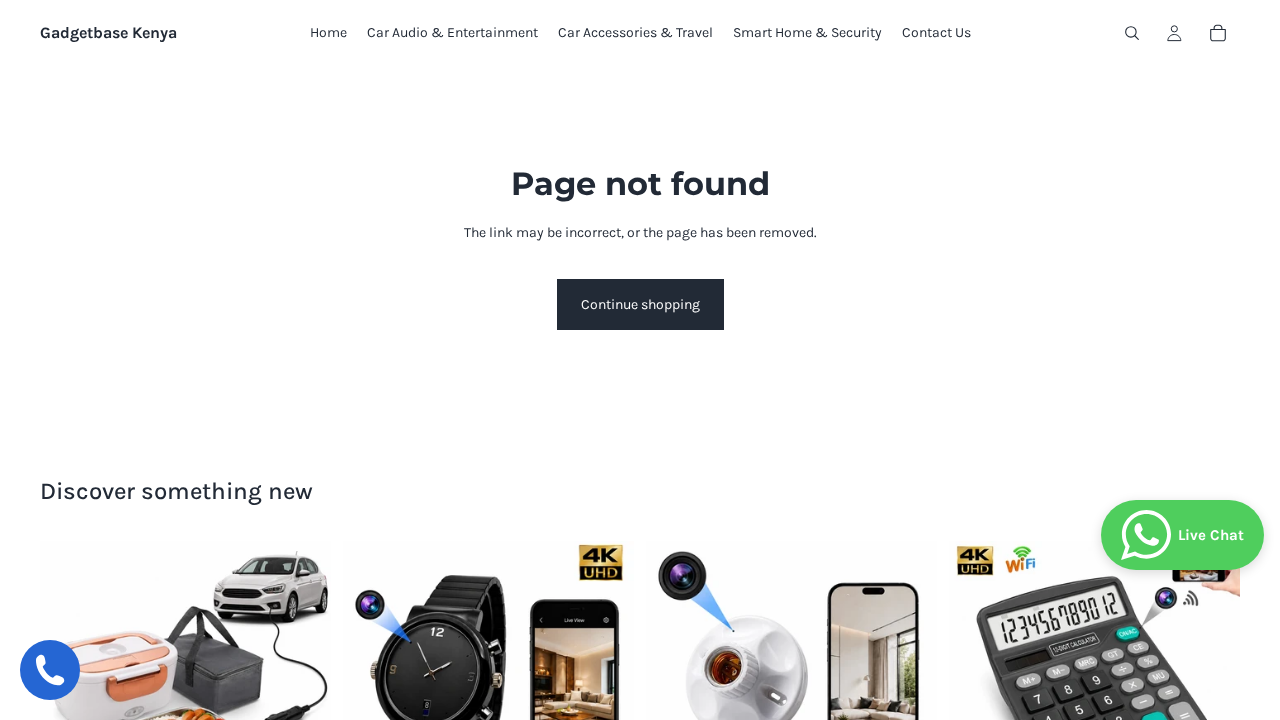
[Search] (1132, 33)
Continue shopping (640, 304)
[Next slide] (301, 686)
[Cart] (1218, 33)
